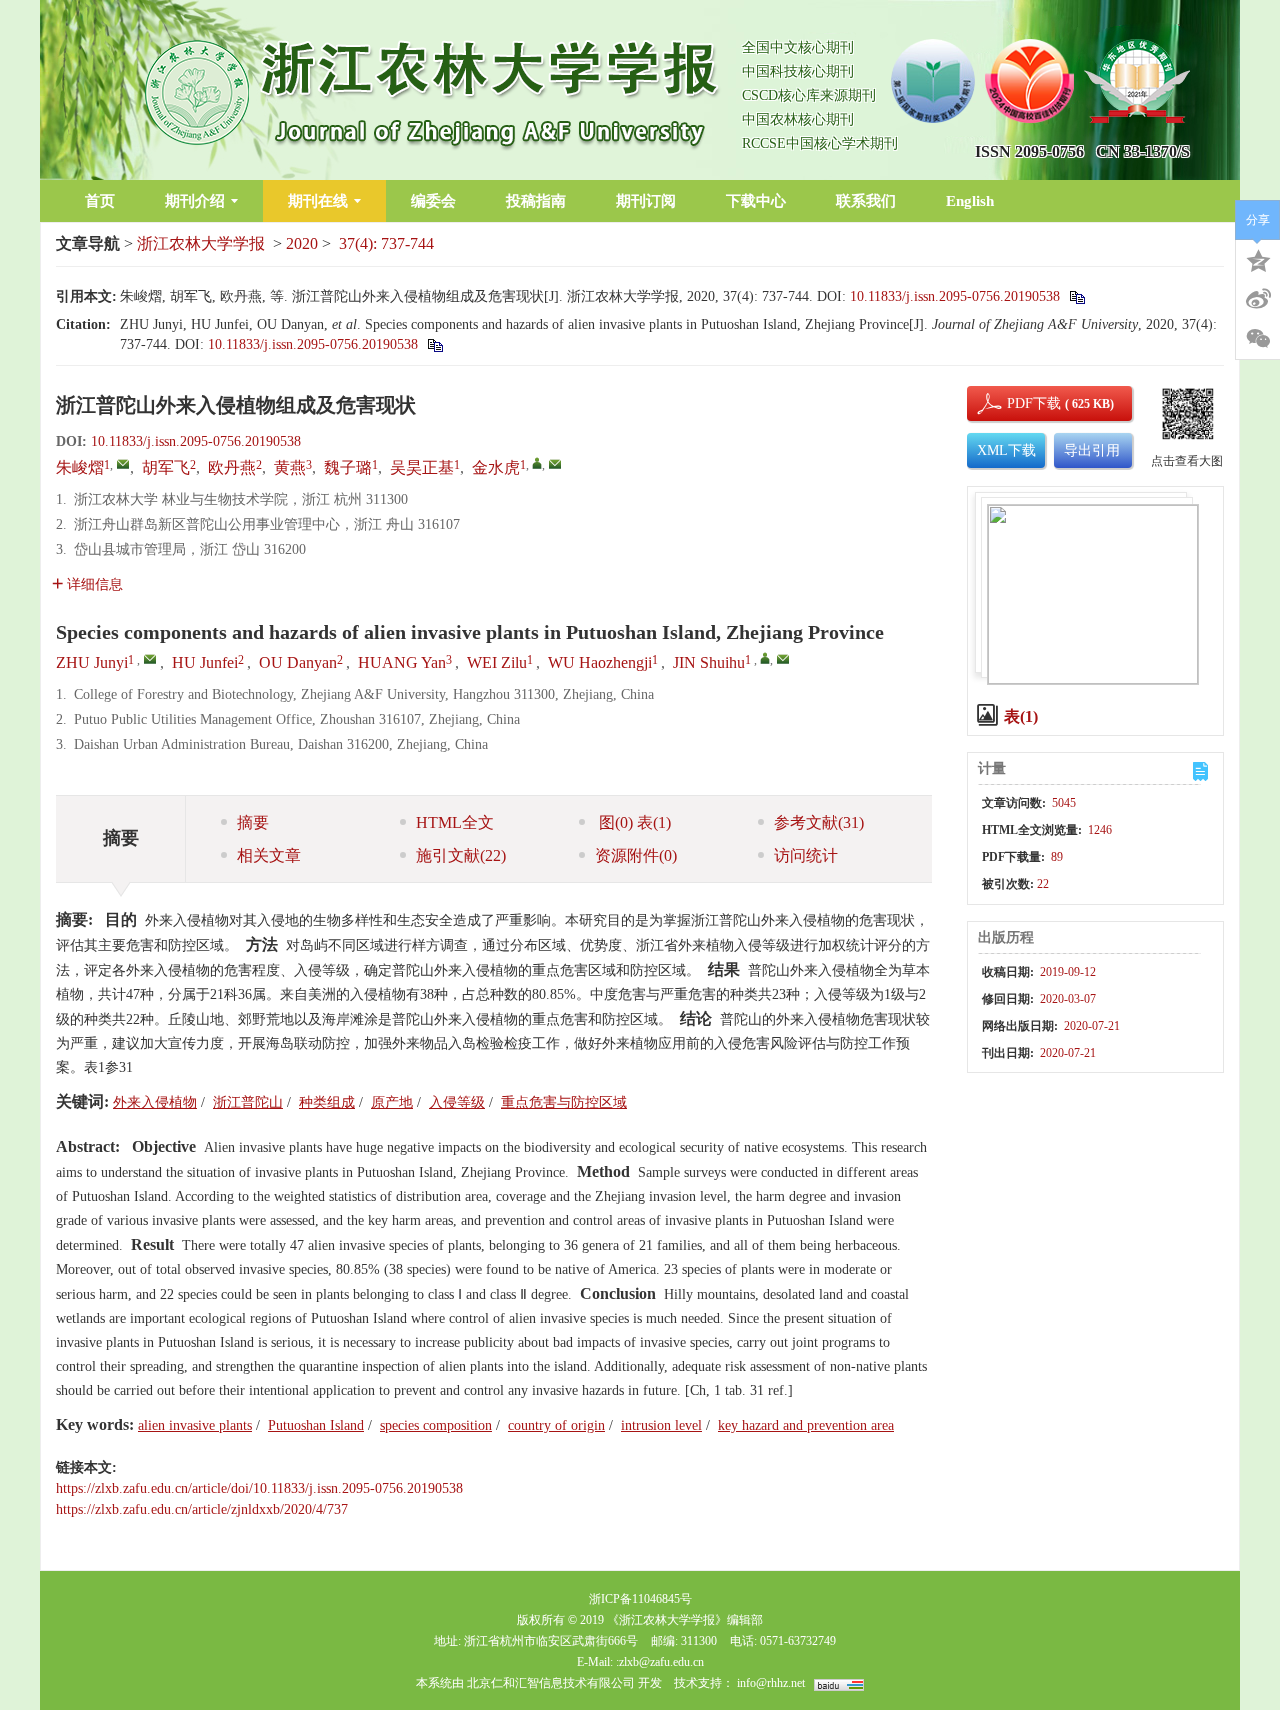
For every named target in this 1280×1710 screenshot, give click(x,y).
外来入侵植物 (155, 1102)
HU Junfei (205, 662)
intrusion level (661, 1425)
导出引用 (1092, 450)
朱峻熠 (80, 467)
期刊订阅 (646, 201)
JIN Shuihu (709, 662)
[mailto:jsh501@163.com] (555, 464)
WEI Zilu (497, 662)
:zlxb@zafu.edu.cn (660, 1662)
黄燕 (290, 467)
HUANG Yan (402, 662)
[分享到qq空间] (1258, 259)
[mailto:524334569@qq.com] (123, 464)
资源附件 (636, 855)
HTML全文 (455, 822)
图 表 (633, 822)
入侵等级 (457, 1102)
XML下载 (1006, 450)
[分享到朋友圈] (1258, 339)
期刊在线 (318, 201)
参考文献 (819, 822)
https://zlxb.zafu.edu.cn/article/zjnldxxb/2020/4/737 (202, 1509)
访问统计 (806, 855)
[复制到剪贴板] (1076, 296)
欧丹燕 (232, 467)
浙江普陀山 (248, 1102)
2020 (302, 243)
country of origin (556, 1425)
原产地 (392, 1102)
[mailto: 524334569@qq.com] (150, 659)
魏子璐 (348, 467)
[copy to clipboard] (434, 344)
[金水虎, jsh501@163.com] (537, 463)
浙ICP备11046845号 (640, 1599)
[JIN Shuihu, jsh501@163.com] (765, 658)
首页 (100, 201)
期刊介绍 (195, 201)
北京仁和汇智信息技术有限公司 (551, 1683)
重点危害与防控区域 (564, 1102)
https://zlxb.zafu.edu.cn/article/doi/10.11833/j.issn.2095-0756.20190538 (259, 1488)
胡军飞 (166, 467)
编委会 (433, 201)
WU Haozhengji (600, 662)
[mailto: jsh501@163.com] (783, 659)
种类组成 (327, 1102)
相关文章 (269, 855)
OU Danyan (298, 662)
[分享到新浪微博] (1258, 299)
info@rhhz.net (771, 1683)
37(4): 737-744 (386, 243)
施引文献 (461, 855)
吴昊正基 (422, 467)
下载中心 (756, 201)
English (970, 201)
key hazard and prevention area (806, 1425)
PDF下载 (1017, 403)
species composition (436, 1425)
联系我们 (866, 201)
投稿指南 (536, 201)
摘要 (253, 822)
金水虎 (496, 467)
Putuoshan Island (316, 1425)
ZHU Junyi (92, 662)
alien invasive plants (195, 1425)
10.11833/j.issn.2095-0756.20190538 (955, 296)
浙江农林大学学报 (201, 243)
